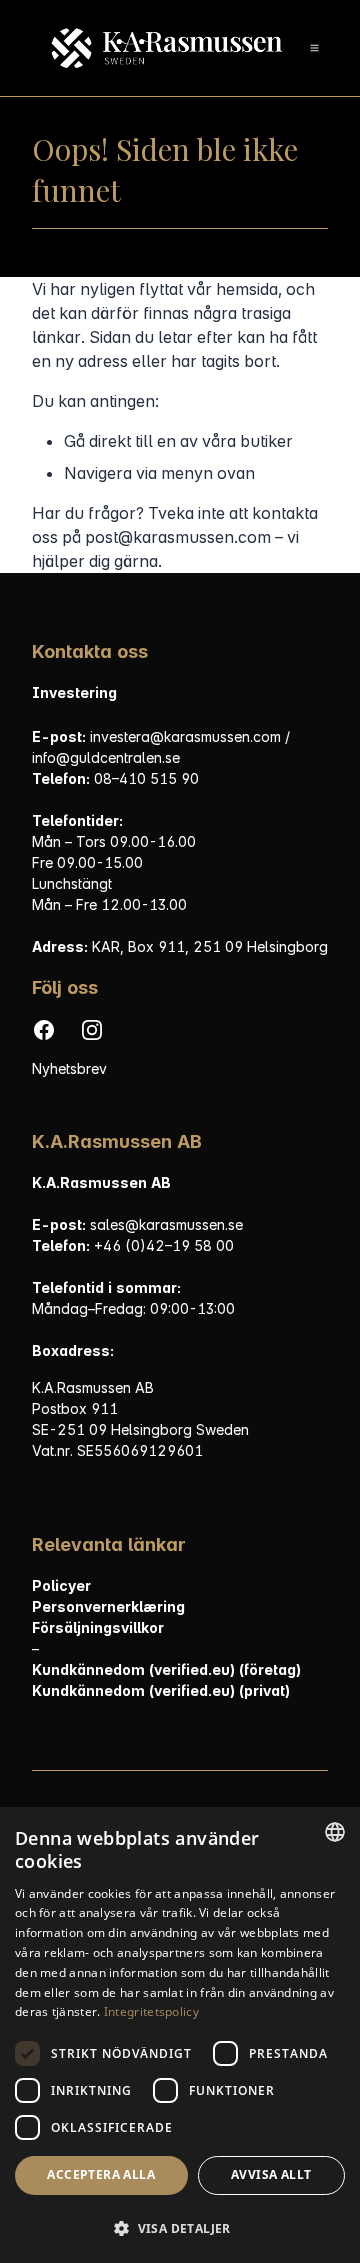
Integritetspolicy (151, 2011)
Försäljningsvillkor (98, 1627)
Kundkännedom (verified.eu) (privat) (161, 1690)
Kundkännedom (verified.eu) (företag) (166, 1669)
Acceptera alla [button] (101, 2174)
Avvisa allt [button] (271, 2174)
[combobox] (335, 1832)
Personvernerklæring (108, 1606)
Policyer (61, 1585)
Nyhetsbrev (69, 1068)
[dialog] (180, 2035)
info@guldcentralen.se (106, 757)
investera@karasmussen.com (187, 736)
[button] (180, 2228)
